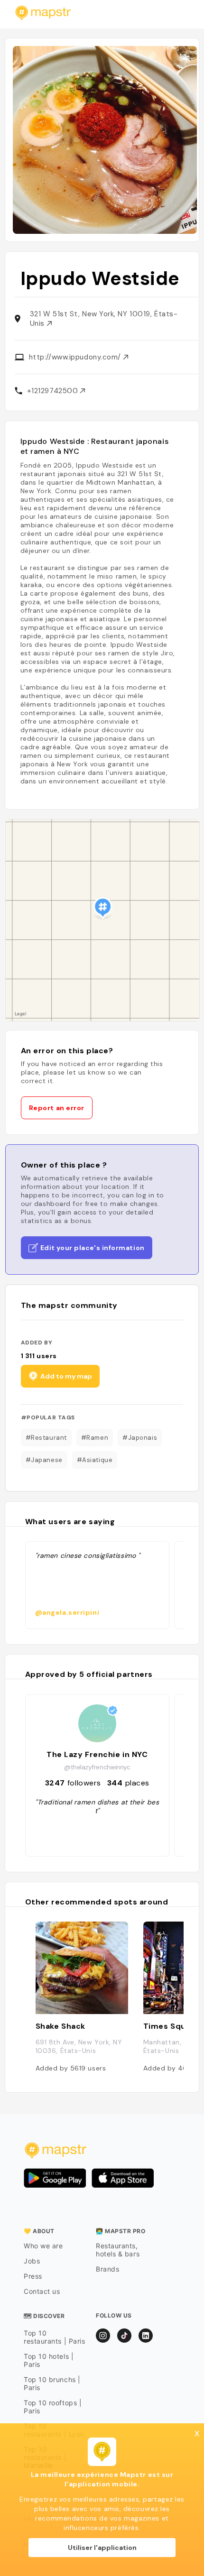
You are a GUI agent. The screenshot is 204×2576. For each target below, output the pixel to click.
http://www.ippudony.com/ (76, 357)
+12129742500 (54, 391)
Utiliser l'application (102, 2548)
